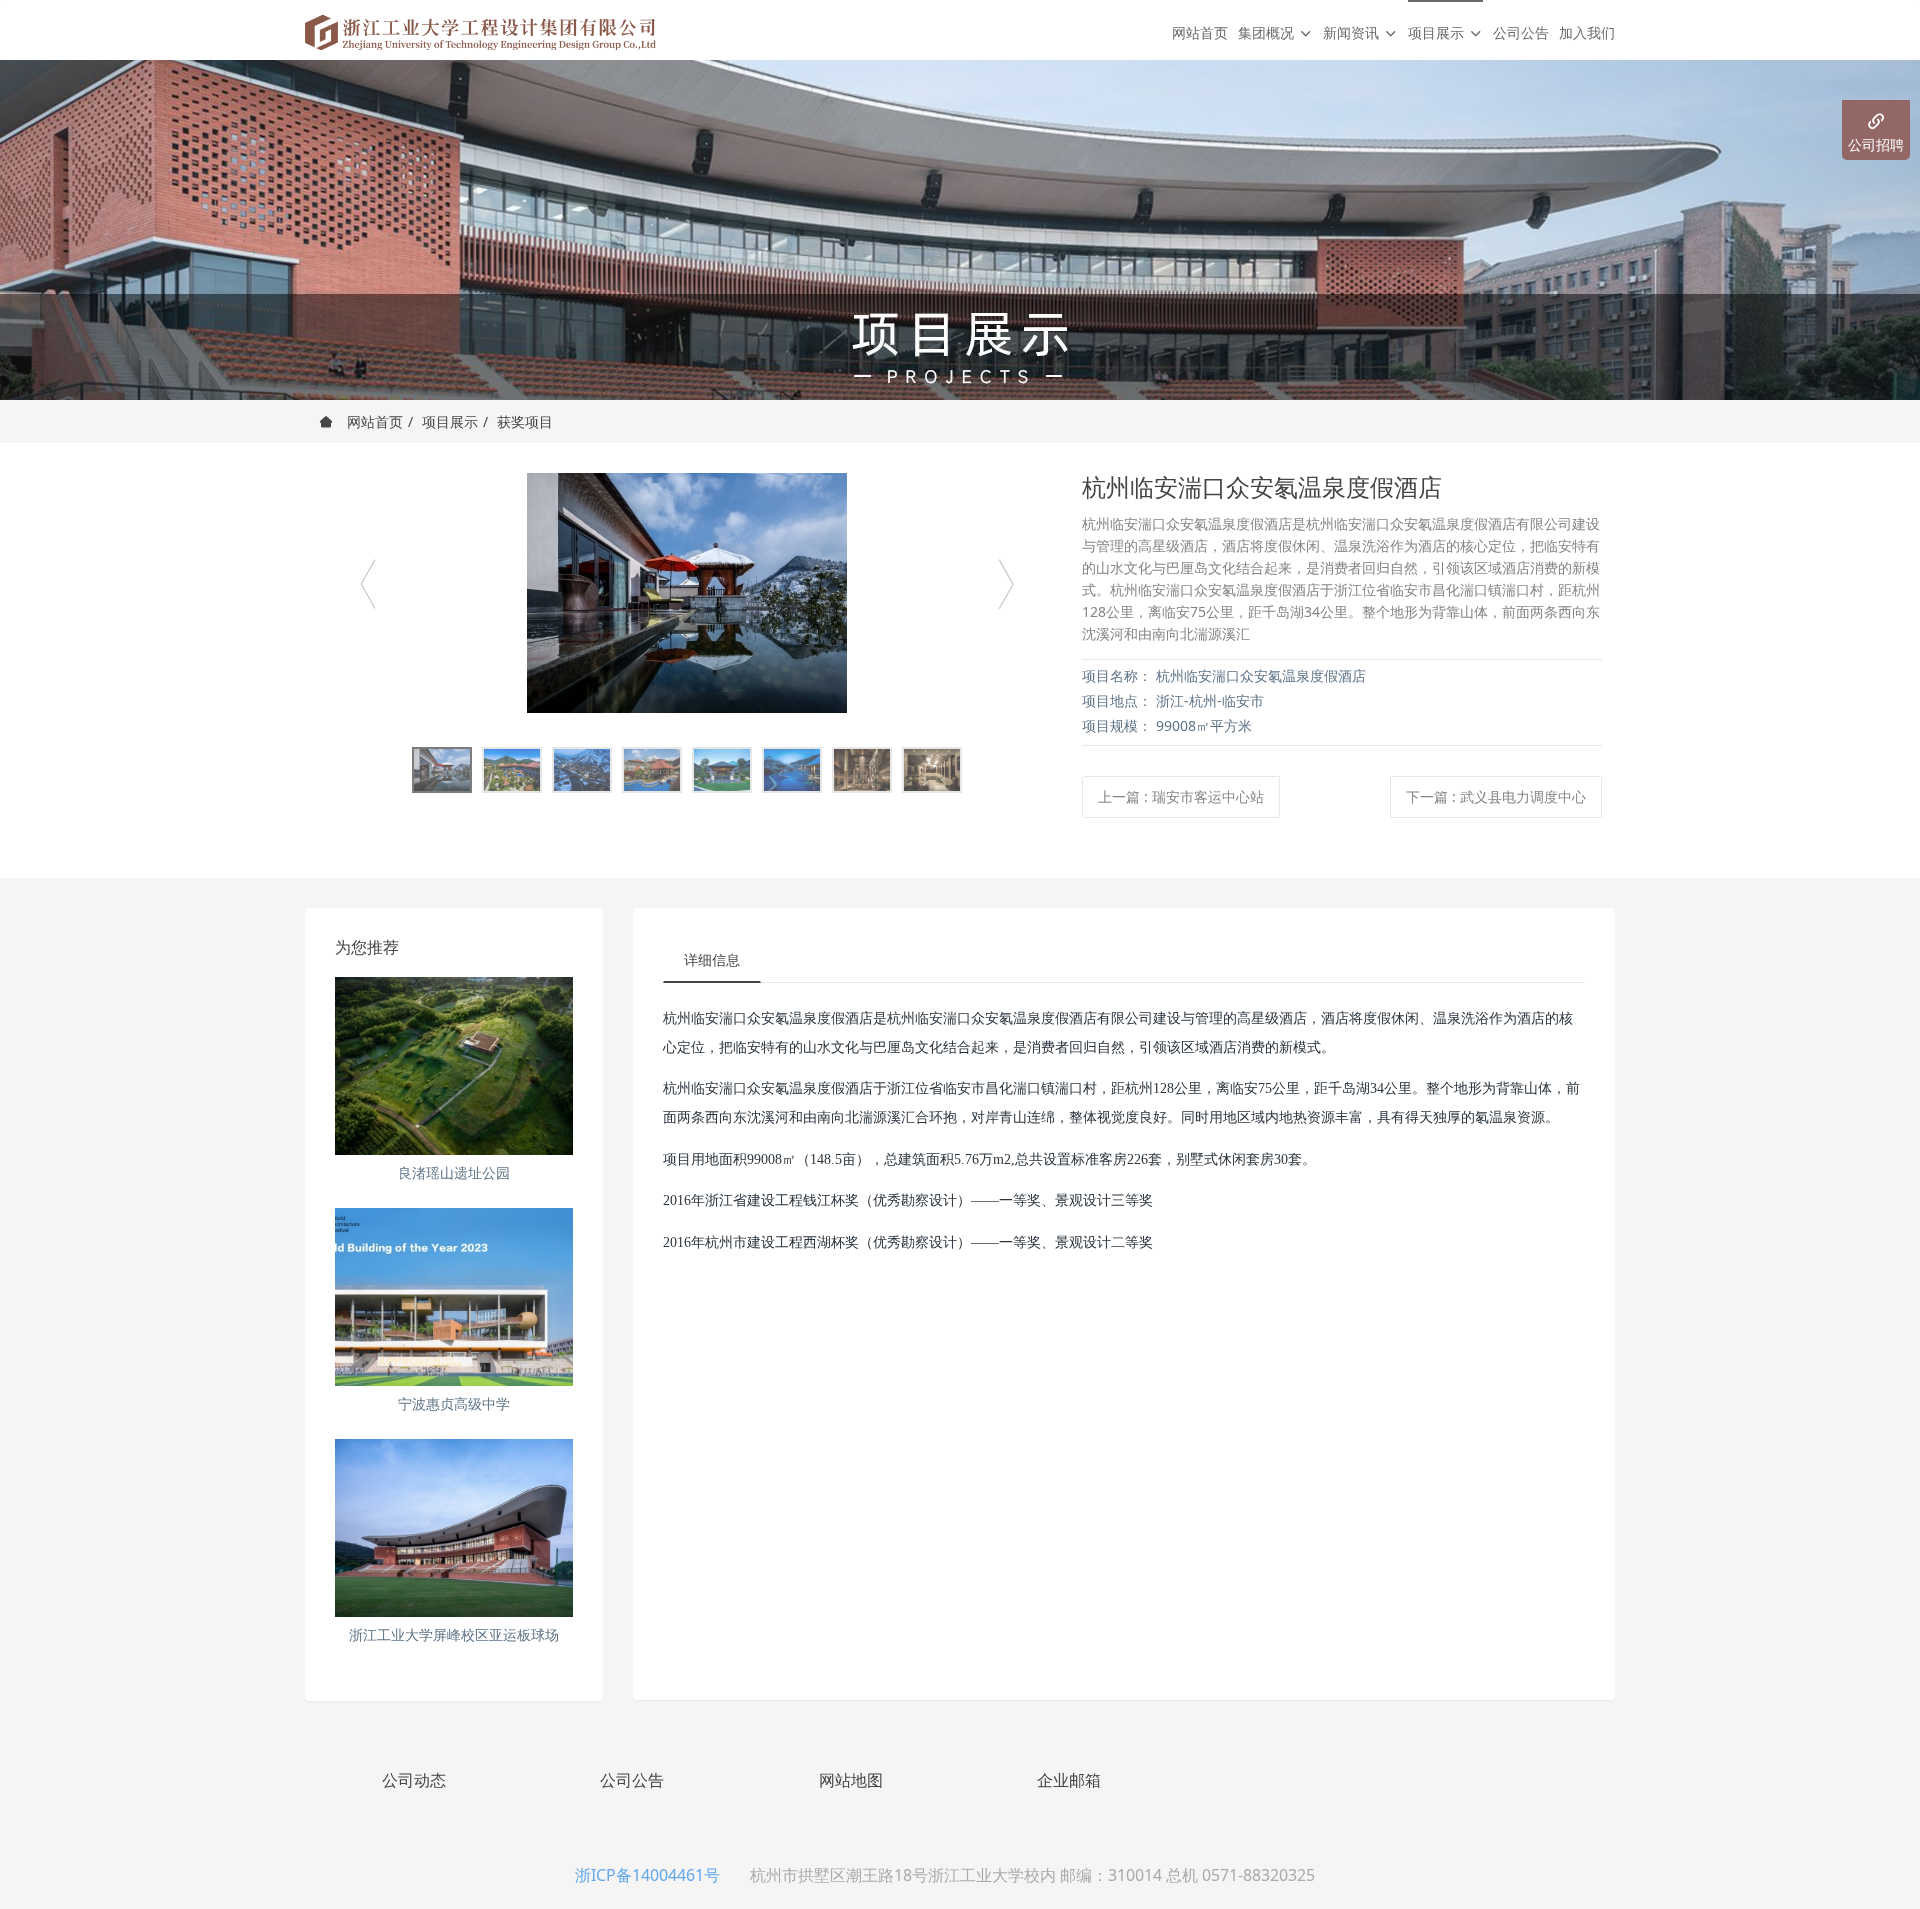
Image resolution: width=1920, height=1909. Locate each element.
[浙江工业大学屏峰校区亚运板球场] (454, 1528)
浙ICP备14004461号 (647, 1875)
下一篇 (1496, 796)
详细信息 (712, 959)
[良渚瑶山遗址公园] (454, 1066)
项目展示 (450, 421)
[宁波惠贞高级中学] (454, 1297)
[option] (687, 593)
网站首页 (1200, 32)
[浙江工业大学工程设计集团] (480, 30)
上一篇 (1181, 796)
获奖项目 (525, 421)
